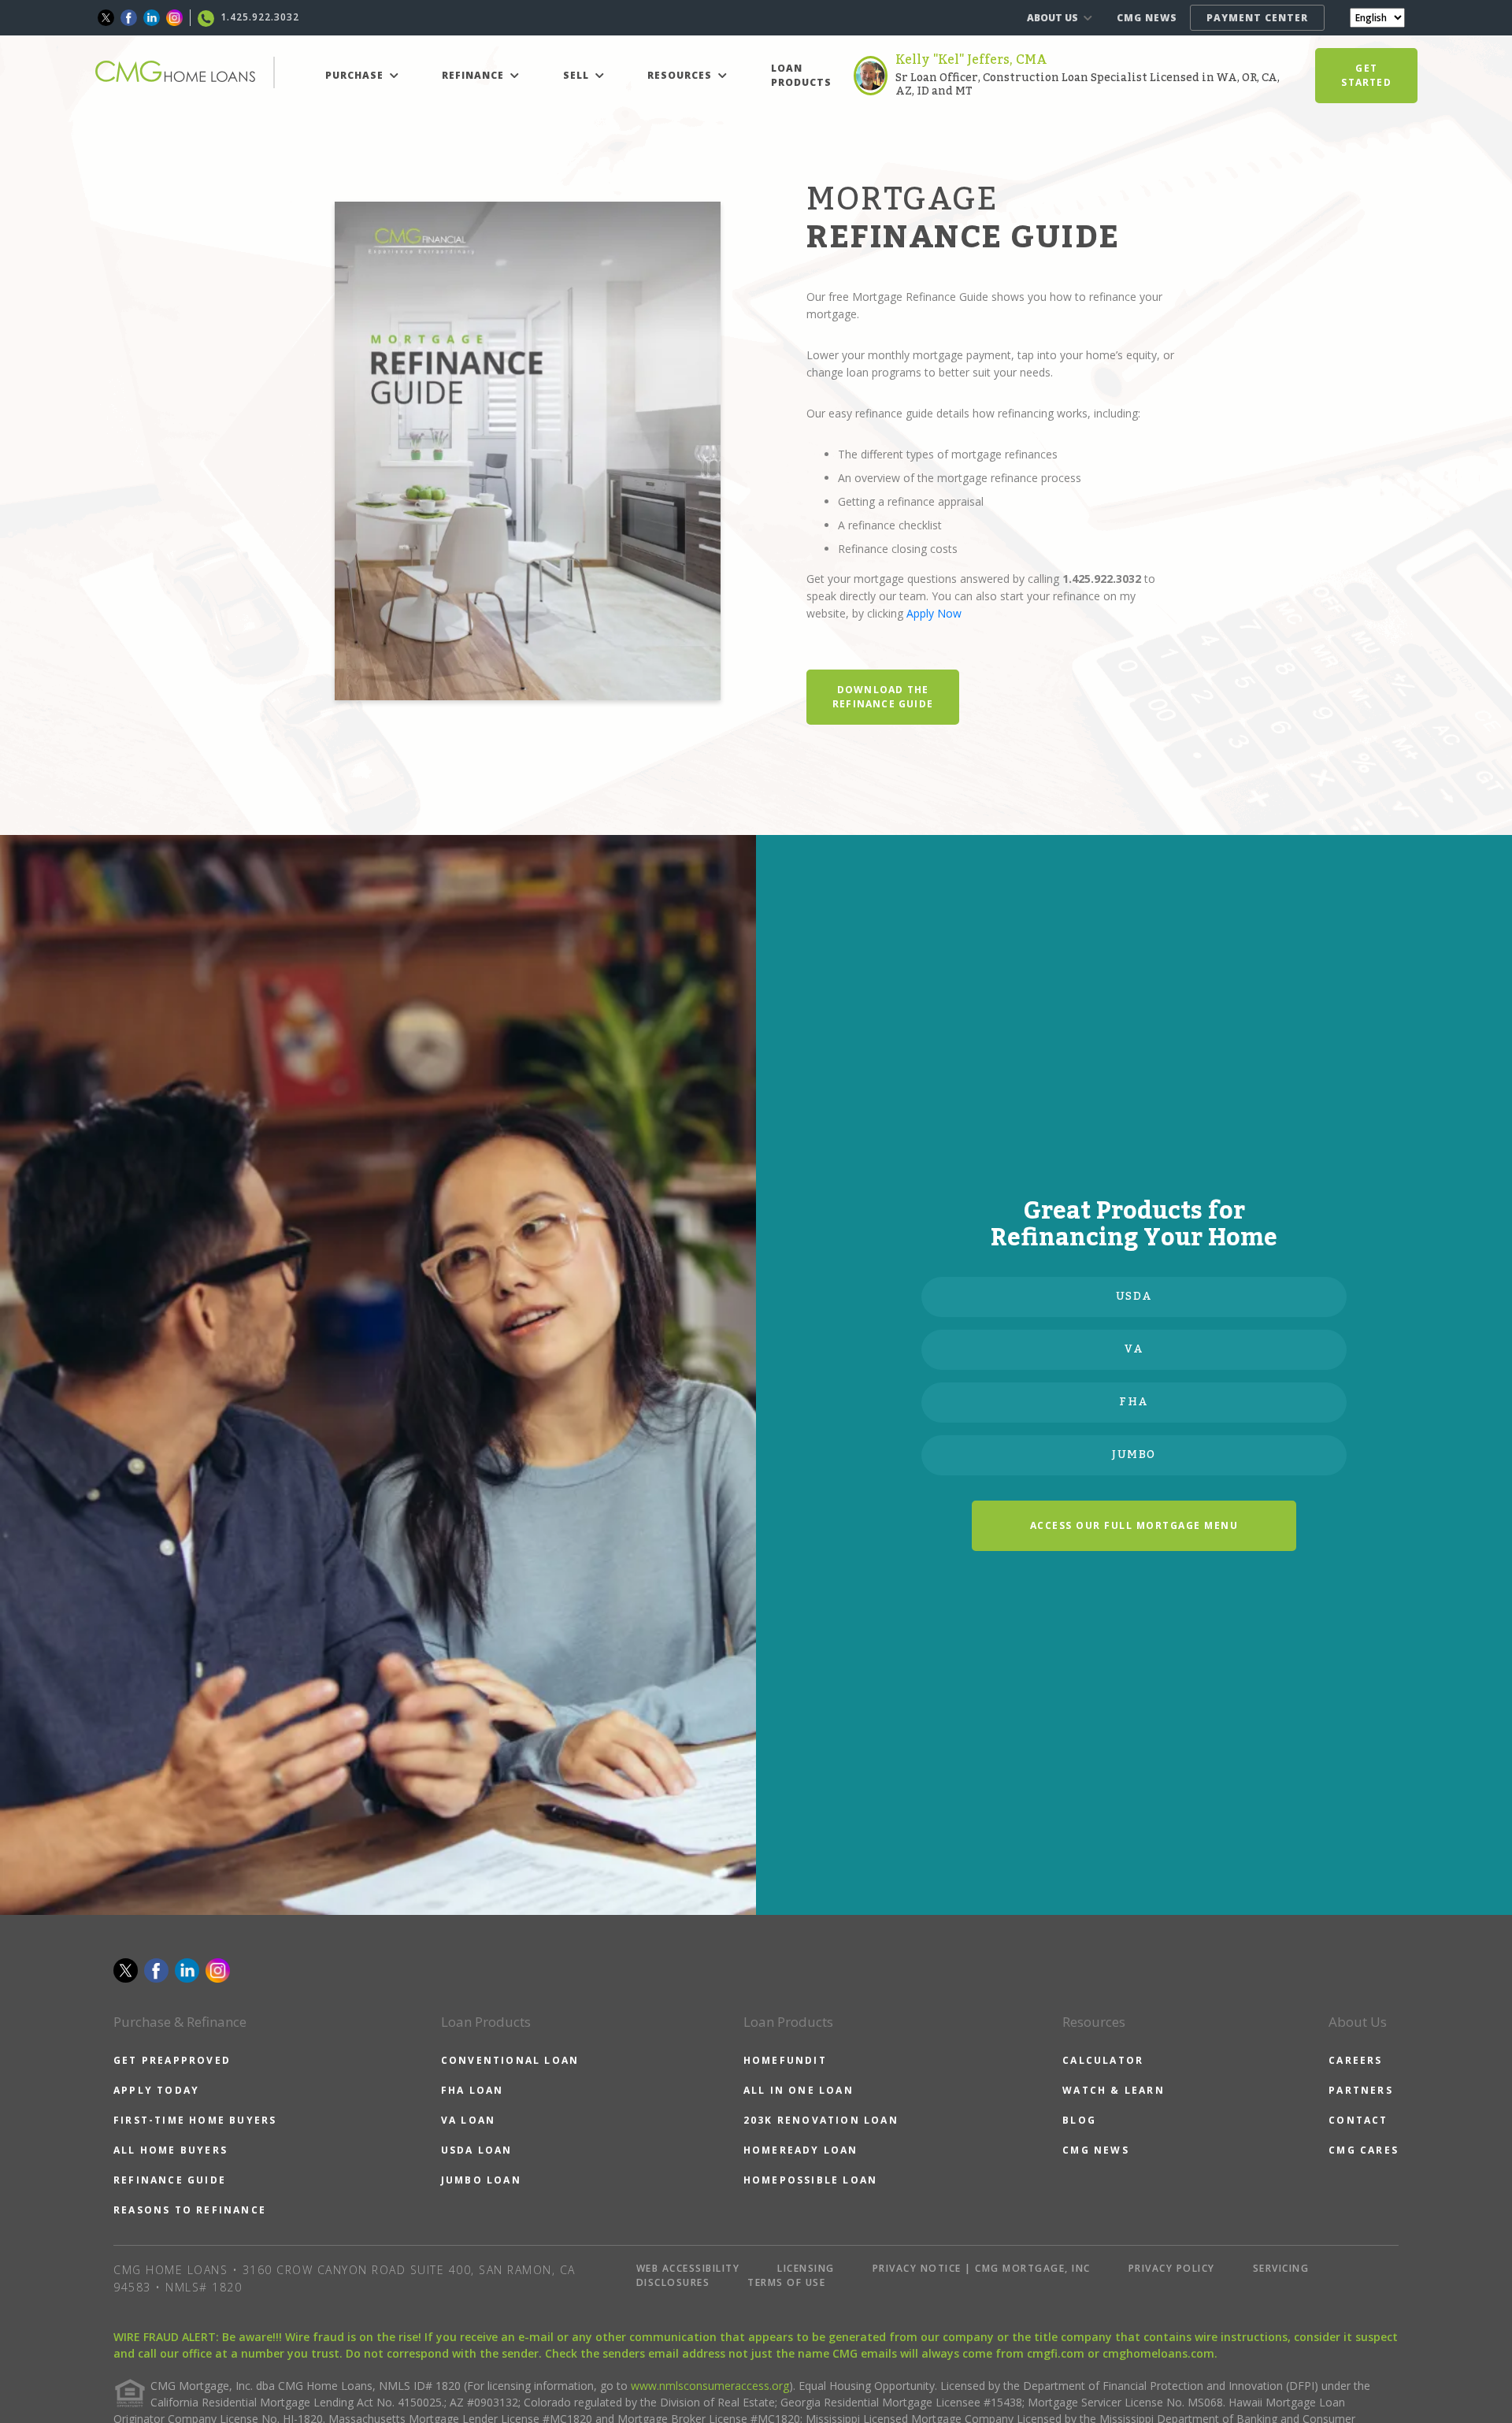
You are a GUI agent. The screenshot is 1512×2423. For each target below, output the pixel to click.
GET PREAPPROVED (172, 2060)
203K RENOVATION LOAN (821, 2120)
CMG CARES (1364, 2150)
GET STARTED (1366, 75)
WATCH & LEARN (1114, 2090)
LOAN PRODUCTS (801, 75)
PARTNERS (1361, 2090)
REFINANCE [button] (474, 75)
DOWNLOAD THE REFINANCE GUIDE (883, 697)
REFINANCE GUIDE (170, 2180)
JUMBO (1134, 1455)
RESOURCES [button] (681, 75)
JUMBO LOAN (481, 2180)
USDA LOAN (477, 2150)
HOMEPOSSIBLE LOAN (810, 2180)
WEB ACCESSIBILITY (688, 2268)
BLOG (1079, 2120)
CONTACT (1358, 2120)
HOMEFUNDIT (785, 2060)
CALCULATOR (1103, 2060)
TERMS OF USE (786, 2282)
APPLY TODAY (156, 2090)
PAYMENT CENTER (1257, 18)
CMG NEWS (1147, 18)
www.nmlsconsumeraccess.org (710, 2386)
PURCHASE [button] (356, 75)
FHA (1134, 1402)
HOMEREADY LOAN (801, 2150)
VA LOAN (468, 2120)
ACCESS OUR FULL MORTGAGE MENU (1134, 1525)
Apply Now (934, 613)
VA (1134, 1349)
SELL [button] (578, 75)
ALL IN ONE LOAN (799, 2090)
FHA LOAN (472, 2090)
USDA (1134, 1297)
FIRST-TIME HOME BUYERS (195, 2120)
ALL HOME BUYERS (170, 2150)
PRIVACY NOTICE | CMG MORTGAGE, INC (982, 2268)
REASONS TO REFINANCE (190, 2210)
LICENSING (806, 2268)
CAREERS (1355, 2060)
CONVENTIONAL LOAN (510, 2060)
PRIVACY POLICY (1172, 2268)
